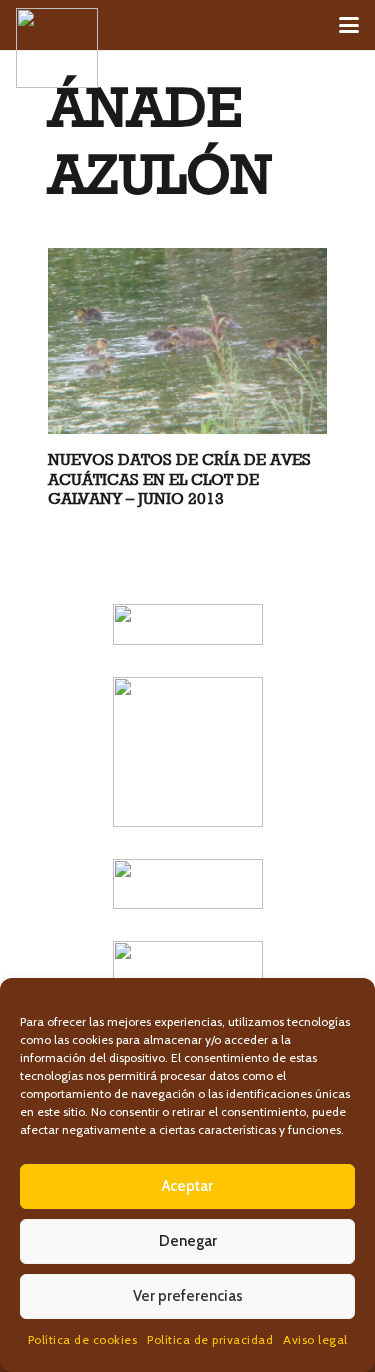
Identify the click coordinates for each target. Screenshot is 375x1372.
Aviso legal (315, 1339)
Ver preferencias (188, 1296)
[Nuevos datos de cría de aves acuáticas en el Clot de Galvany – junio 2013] (187, 341)
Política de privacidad (210, 1339)
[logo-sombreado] (57, 48)
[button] (349, 25)
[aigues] (187, 884)
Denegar (188, 1241)
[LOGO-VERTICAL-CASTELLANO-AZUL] (187, 752)
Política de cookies (83, 1339)
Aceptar (187, 1186)
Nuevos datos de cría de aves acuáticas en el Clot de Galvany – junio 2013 (179, 478)
